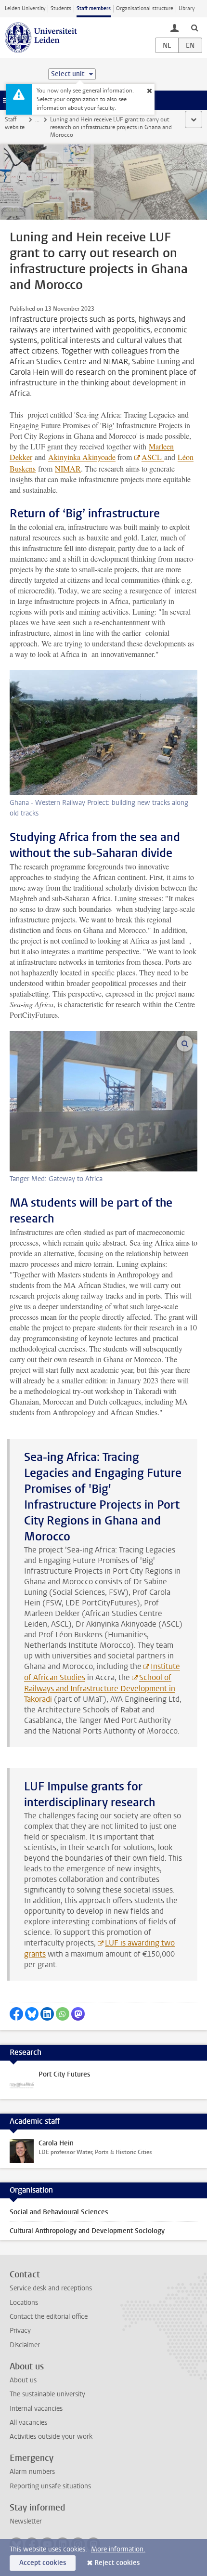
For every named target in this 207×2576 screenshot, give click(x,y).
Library (187, 8)
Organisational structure (145, 8)
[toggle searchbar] (194, 27)
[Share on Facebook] (16, 2014)
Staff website (15, 123)
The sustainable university (47, 2394)
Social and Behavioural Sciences (59, 2212)
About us (23, 2380)
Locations (24, 2303)
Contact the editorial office (49, 2317)
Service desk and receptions (51, 2288)
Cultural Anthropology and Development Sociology (87, 2231)
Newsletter (26, 2521)
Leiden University (25, 8)
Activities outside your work (51, 2437)
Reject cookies (117, 2563)
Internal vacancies (36, 2409)
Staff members (94, 8)
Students (61, 8)
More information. (118, 2549)
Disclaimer (25, 2345)
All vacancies (28, 2423)
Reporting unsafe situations (50, 2486)
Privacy (20, 2331)
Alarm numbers (32, 2472)
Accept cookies (43, 2563)
